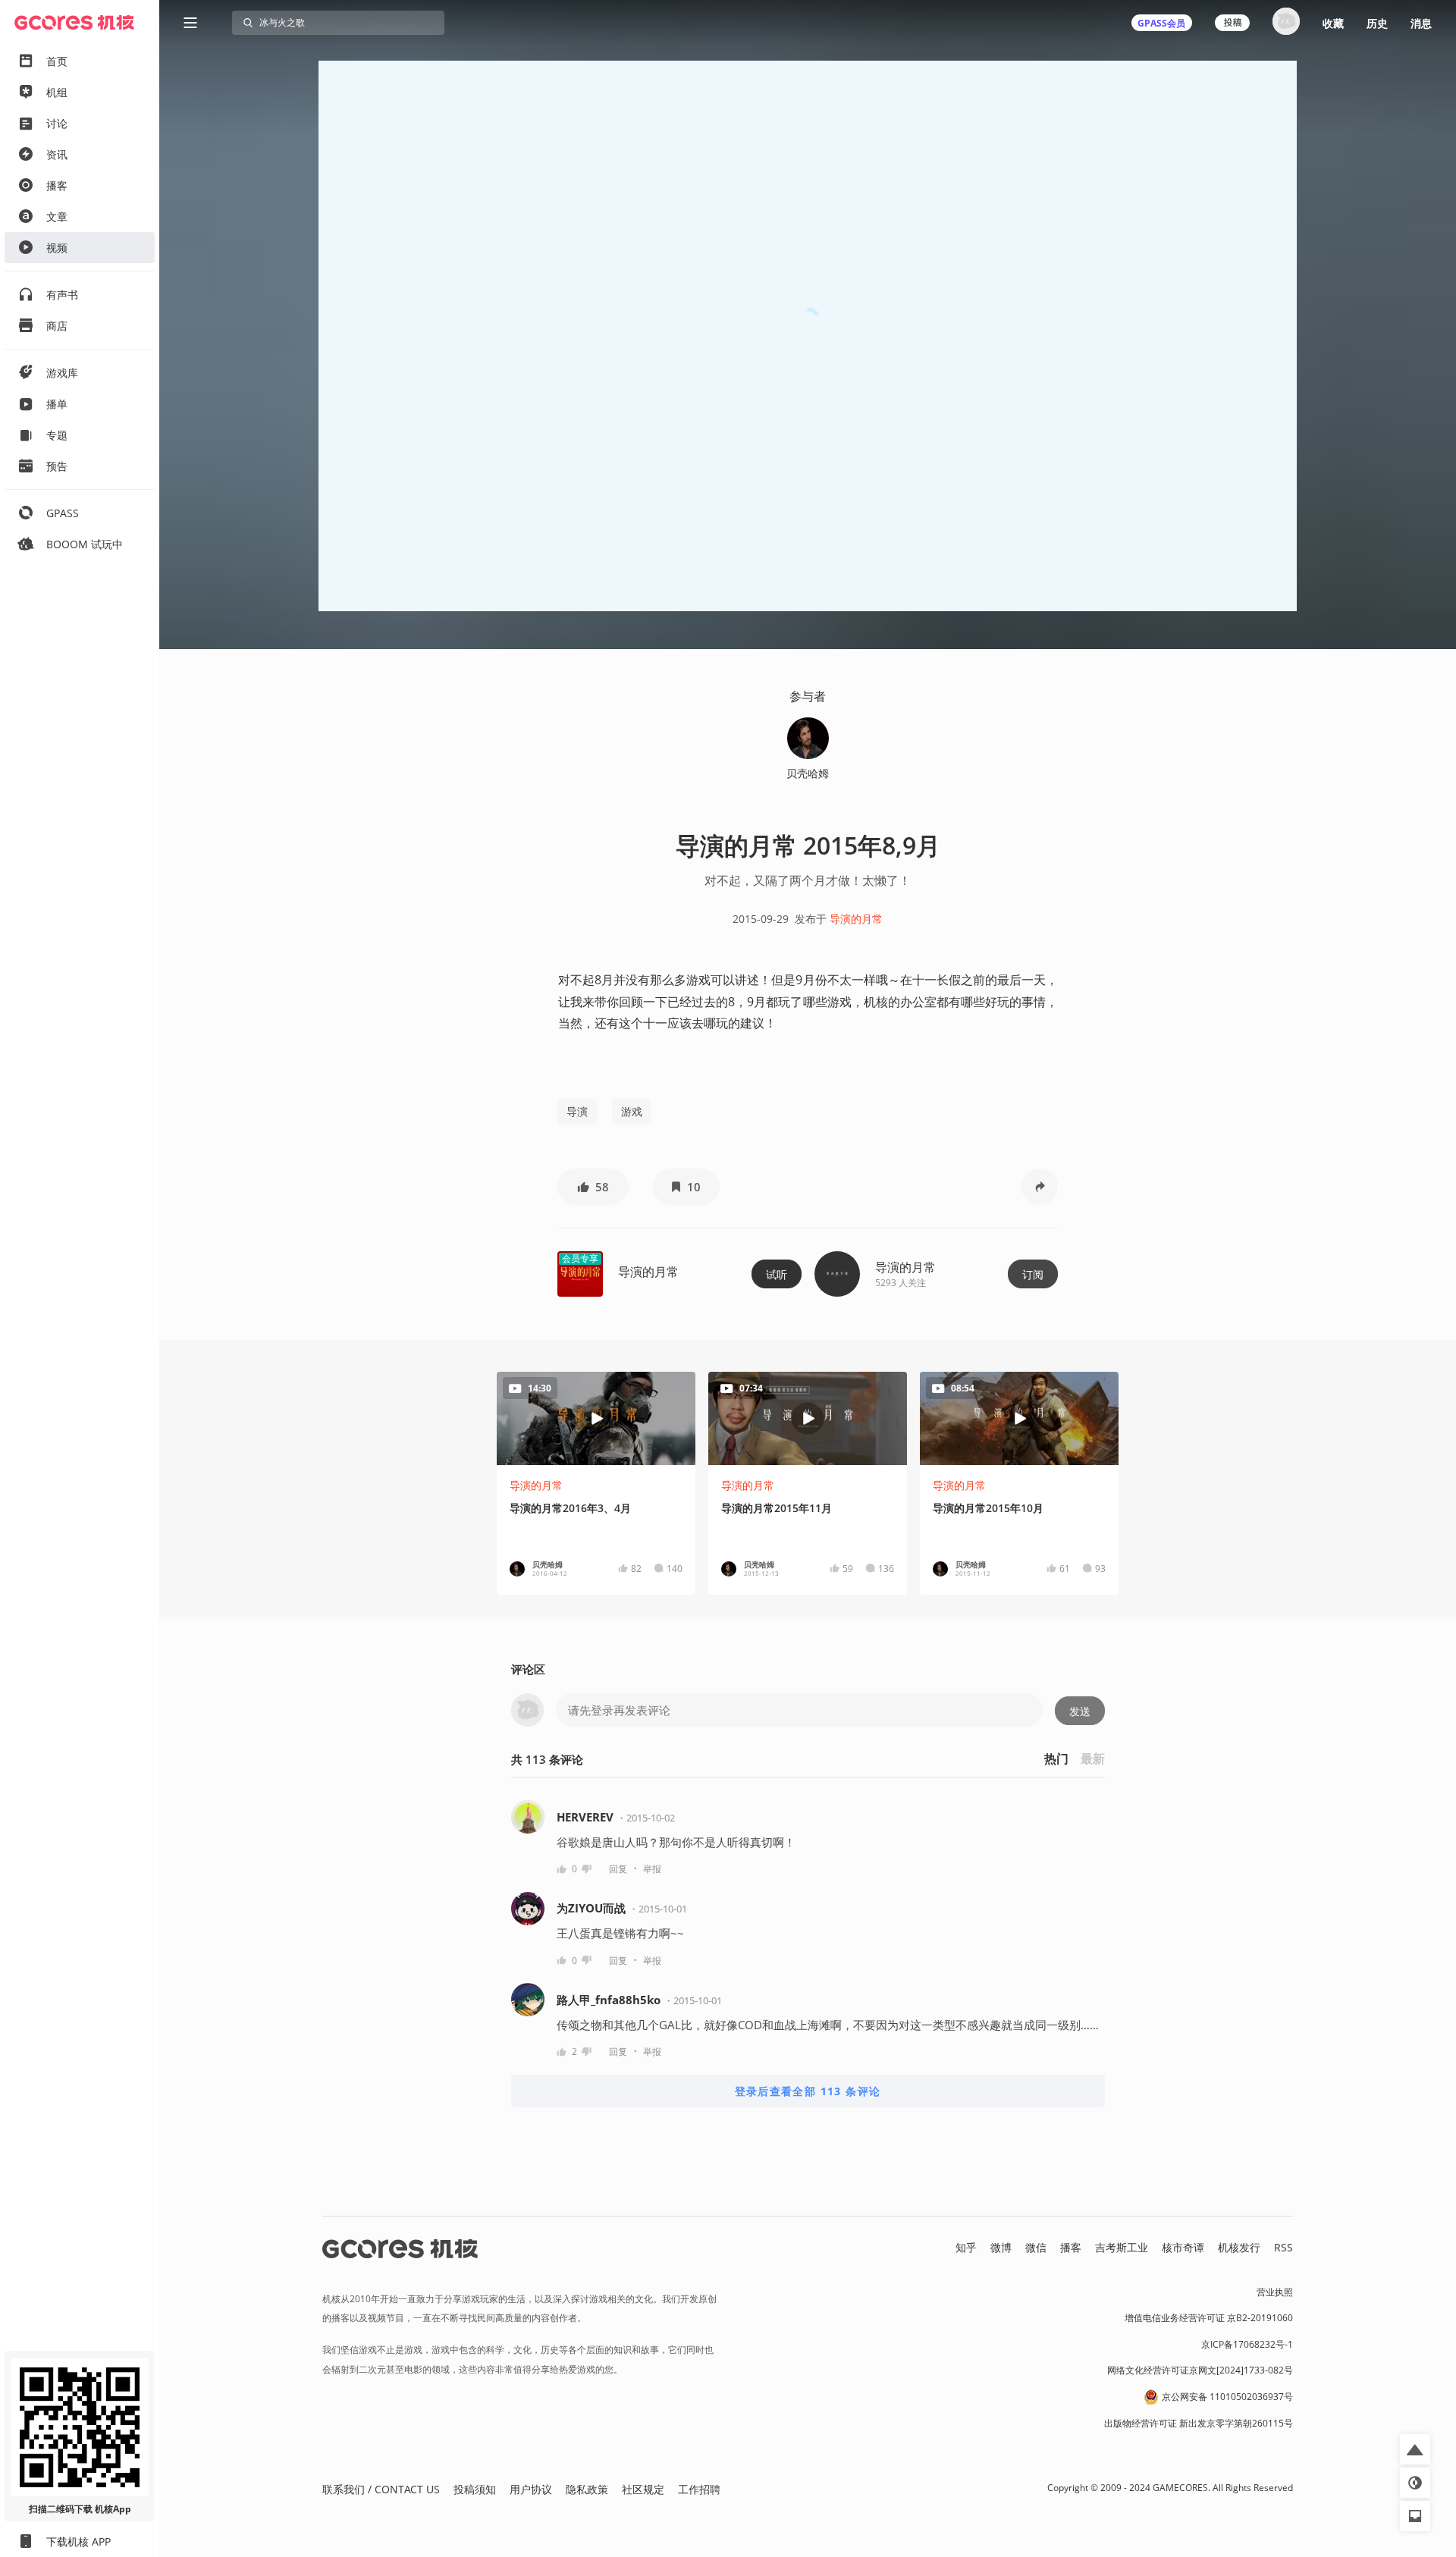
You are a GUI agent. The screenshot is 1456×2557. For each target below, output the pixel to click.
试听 (777, 1274)
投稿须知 (475, 2489)
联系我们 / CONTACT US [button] (381, 2489)
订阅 (1033, 1274)
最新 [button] (1093, 1759)
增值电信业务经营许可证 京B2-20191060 (1209, 2318)
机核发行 (1239, 2247)
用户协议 (531, 2489)
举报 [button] (652, 1869)
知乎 (966, 2247)
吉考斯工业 (1122, 2247)
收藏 (1333, 23)
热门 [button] (1056, 1759)
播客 (1071, 2247)
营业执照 (1275, 2292)
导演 (577, 1111)
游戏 (632, 1111)
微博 (1001, 2247)
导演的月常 (856, 919)
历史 (1377, 23)
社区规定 (643, 2489)
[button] (593, 1187)
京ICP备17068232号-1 (1247, 2344)
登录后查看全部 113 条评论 (808, 2091)
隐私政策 (587, 2489)
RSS (1283, 2247)
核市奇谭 (1183, 2247)
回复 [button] (618, 1869)
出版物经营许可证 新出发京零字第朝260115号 (1199, 2423)
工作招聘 (699, 2489)
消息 (1421, 23)
